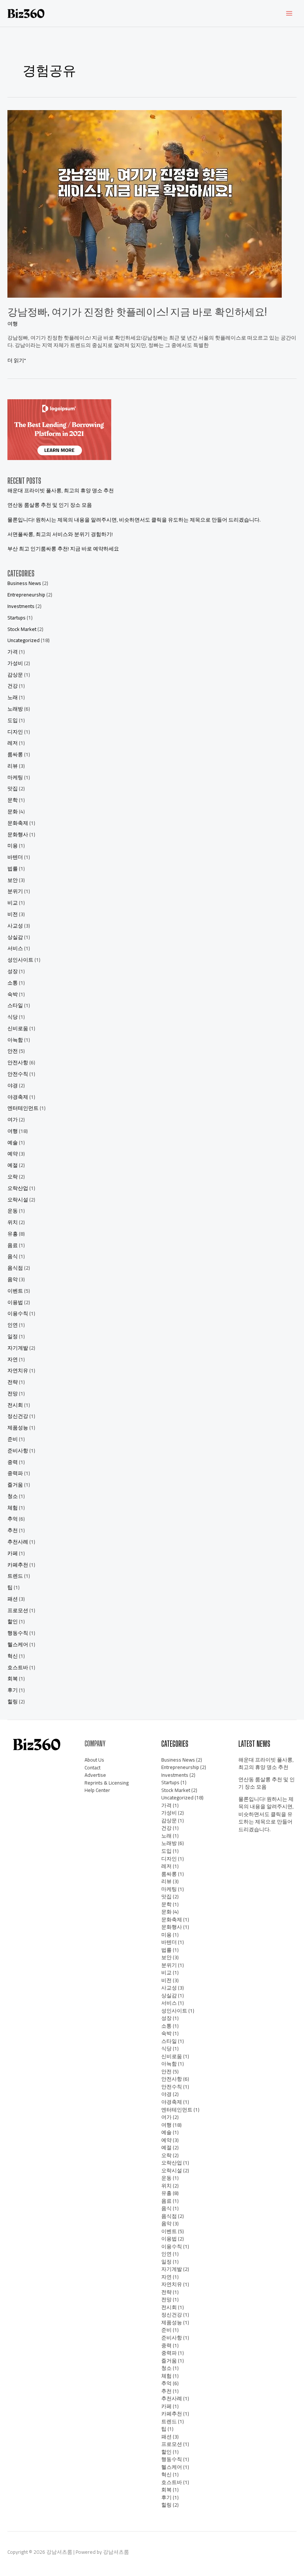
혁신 (13, 1656)
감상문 (15, 675)
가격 (13, 652)
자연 (13, 1359)
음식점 (15, 1268)
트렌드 (15, 1576)
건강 (13, 686)
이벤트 (15, 1291)
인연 (13, 1325)
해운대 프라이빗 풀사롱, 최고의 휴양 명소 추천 (61, 490)
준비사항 (18, 1451)
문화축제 (18, 823)
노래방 (15, 709)
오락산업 (18, 1188)
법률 (13, 869)
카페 (13, 1553)
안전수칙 (18, 1074)
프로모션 (18, 1610)
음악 (13, 1279)
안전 (13, 1051)
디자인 (15, 732)
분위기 (15, 891)
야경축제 (18, 1097)
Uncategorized (24, 640)
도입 (13, 720)
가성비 (15, 663)
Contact (92, 1768)
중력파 (15, 1473)
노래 (13, 697)
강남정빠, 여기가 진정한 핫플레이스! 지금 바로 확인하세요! (137, 312)
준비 (13, 1439)
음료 (13, 1245)
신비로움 (18, 1028)
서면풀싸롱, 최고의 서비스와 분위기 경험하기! (60, 534)
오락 (13, 1177)
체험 (13, 1508)
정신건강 (18, 1416)
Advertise (95, 1775)
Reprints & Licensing (107, 1783)
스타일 (15, 1005)
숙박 (13, 994)
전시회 (15, 1405)
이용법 (15, 1302)
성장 (13, 971)
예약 (13, 1154)
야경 (13, 1085)
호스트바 (18, 1667)
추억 (13, 1519)
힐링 (13, 1702)
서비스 (15, 948)
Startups (16, 618)
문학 (13, 800)
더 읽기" (17, 361)
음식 (13, 1256)
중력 (13, 1462)
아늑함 (15, 1040)
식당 (13, 1017)
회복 (13, 1679)
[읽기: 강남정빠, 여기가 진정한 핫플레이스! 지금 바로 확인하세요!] (145, 203)
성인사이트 (20, 960)
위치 (13, 1222)
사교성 (15, 926)
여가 (13, 1120)
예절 (13, 1165)
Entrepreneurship (26, 595)
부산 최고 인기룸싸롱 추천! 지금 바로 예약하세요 (63, 549)
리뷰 (13, 766)
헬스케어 (18, 1644)
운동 (13, 1211)
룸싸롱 (15, 754)
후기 (13, 1690)
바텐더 (15, 857)
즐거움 (15, 1485)
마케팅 (15, 777)
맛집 (13, 788)
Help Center (97, 1790)
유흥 (13, 1234)
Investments (21, 606)
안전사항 (18, 1062)
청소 (13, 1496)
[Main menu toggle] (289, 14)
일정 (13, 1336)
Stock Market (22, 629)
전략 (13, 1382)
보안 (13, 880)
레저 (13, 743)
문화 (13, 811)
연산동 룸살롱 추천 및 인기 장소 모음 (50, 505)
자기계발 (18, 1348)
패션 (13, 1599)
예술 (13, 1142)
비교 (13, 903)
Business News (24, 583)
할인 (13, 1621)
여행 (13, 324)
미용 (13, 846)
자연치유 (18, 1370)
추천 (13, 1530)
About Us (94, 1760)
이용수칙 (18, 1313)
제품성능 (18, 1428)
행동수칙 (18, 1633)
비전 (13, 914)
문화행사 (18, 834)
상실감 (15, 937)
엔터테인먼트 (23, 1108)
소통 (13, 983)
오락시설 (18, 1200)
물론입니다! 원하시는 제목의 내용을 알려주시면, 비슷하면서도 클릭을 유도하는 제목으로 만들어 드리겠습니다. (134, 520)
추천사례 (18, 1542)
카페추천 (18, 1565)
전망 (13, 1393)
